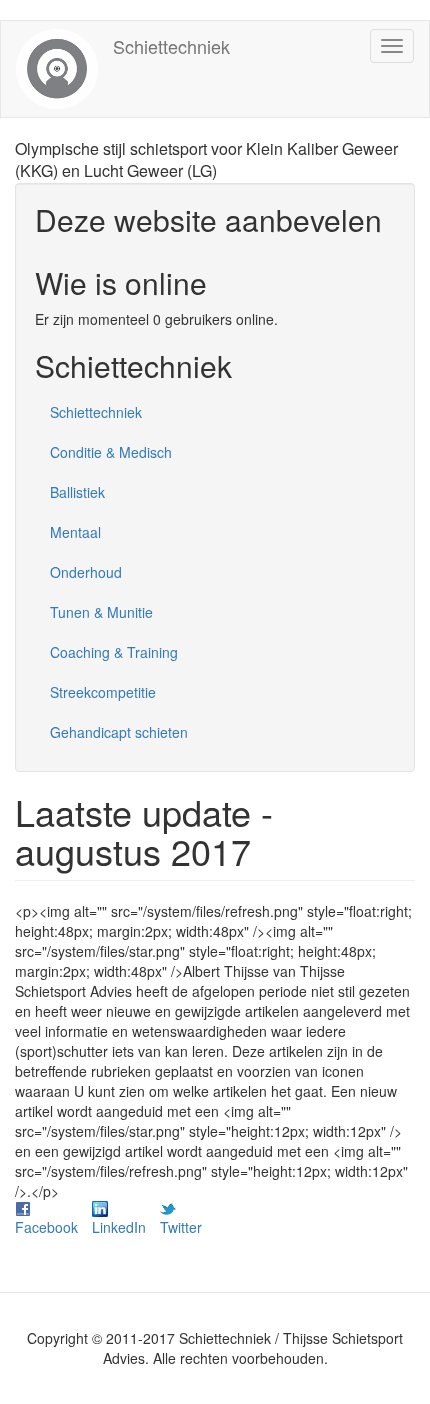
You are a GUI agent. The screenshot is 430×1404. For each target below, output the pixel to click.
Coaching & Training (114, 652)
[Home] (57, 69)
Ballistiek (77, 492)
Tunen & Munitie (101, 612)
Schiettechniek (171, 46)
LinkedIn (119, 1227)
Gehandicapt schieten (119, 732)
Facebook (46, 1227)
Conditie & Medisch (111, 452)
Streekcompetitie (103, 692)
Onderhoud (86, 572)
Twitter (181, 1227)
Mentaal (75, 532)
